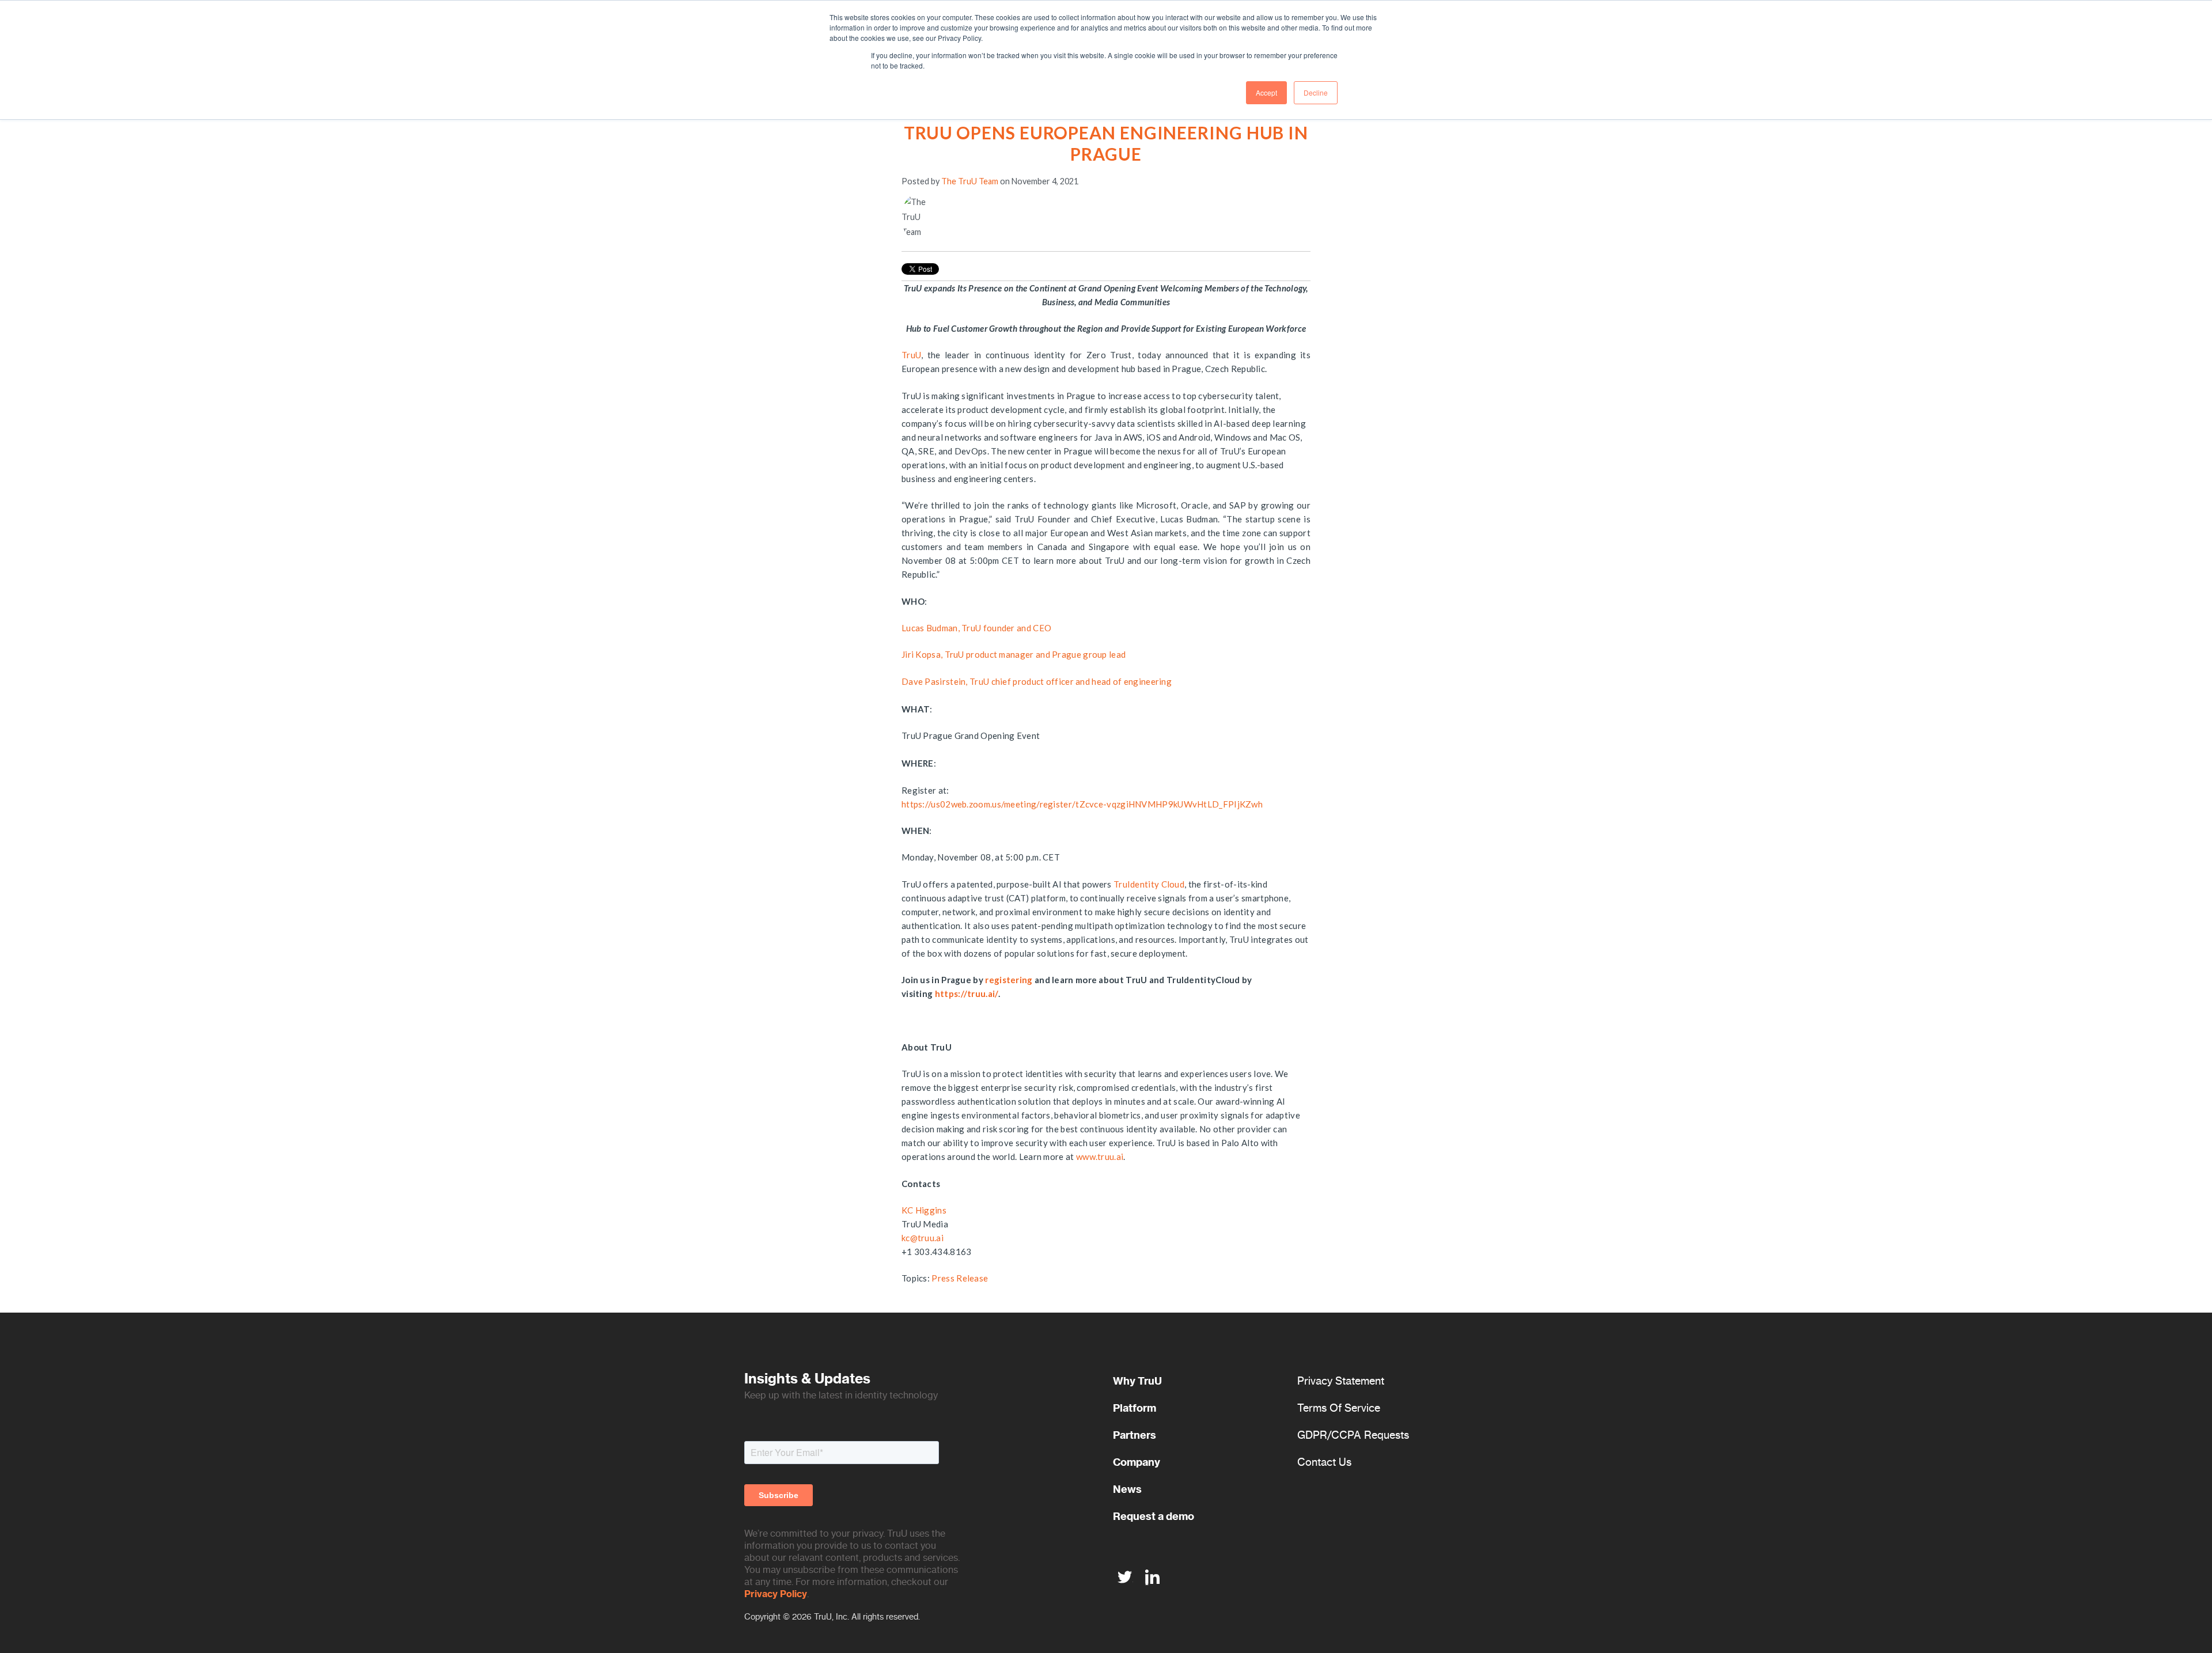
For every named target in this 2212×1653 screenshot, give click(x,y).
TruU (911, 355)
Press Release (960, 1278)
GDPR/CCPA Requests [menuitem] (1353, 1435)
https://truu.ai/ (967, 994)
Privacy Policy (776, 1594)
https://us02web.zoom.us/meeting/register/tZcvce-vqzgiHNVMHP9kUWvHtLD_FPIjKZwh (1082, 804)
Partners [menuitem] (1135, 1435)
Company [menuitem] (1137, 1462)
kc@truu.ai (923, 1238)
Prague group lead (1089, 654)
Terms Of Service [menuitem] (1339, 1408)
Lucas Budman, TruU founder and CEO (976, 628)
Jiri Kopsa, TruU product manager (969, 654)
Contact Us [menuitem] (1324, 1462)
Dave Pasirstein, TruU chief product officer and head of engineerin (1034, 681)
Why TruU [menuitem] (1137, 1381)
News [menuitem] (1127, 1489)
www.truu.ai (1100, 1157)
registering (1009, 980)
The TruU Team (970, 181)
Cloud (1172, 884)
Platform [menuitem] (1135, 1408)
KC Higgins (924, 1210)
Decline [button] (1316, 92)
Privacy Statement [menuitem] (1341, 1381)
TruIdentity (1136, 884)
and (1044, 654)
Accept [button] (1266, 92)
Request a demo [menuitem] (1154, 1516)
